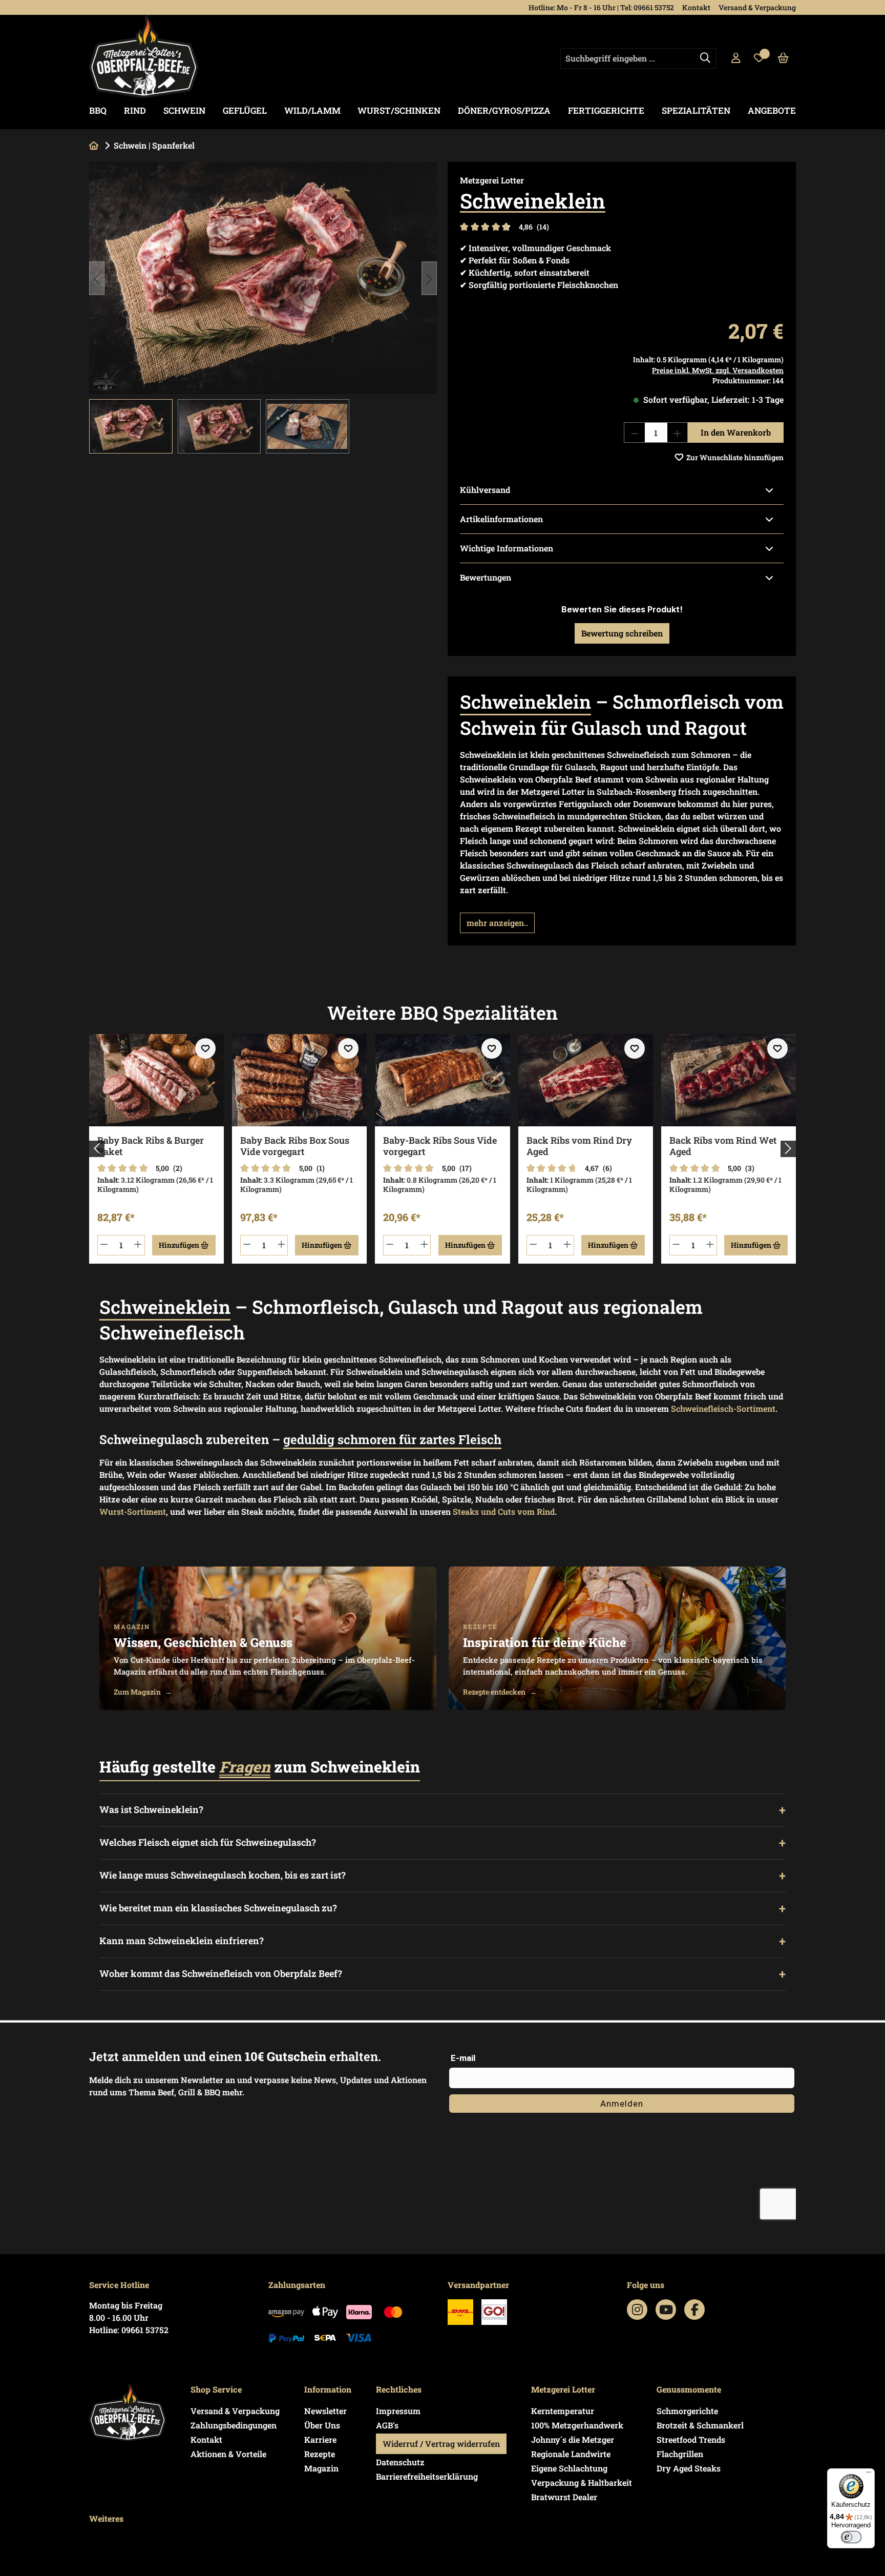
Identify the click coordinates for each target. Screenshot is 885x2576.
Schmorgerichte (687, 2411)
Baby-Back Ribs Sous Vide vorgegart (440, 1146)
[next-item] (788, 1149)
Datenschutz (400, 2462)
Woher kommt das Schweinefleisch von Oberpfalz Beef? (221, 1974)
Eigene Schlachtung (569, 2468)
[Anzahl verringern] (635, 432)
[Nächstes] (429, 278)
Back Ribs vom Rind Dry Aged (579, 1146)
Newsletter (325, 2411)
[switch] (851, 2537)
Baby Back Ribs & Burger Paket (151, 1146)
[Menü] (869, 2475)
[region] (263, 308)
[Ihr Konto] (736, 58)
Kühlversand (485, 490)
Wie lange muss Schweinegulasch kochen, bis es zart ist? (223, 1875)
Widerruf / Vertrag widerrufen (441, 2444)
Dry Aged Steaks (689, 2468)
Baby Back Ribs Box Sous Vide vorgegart (295, 1146)
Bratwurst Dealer (564, 2497)
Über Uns (322, 2425)
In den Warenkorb (736, 432)
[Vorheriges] (97, 278)
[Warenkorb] (783, 58)
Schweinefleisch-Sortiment (723, 1408)
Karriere (320, 2439)
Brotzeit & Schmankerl (700, 2425)
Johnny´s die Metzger (573, 2439)
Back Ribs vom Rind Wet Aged (723, 1146)
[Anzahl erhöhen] (678, 432)
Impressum (398, 2411)
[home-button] (94, 145)
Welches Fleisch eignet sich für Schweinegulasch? (208, 1842)
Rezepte (320, 2454)
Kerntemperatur (563, 2411)
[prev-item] (97, 1149)
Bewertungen (486, 577)
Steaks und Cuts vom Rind (504, 1511)
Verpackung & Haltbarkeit (582, 2482)
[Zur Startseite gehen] (144, 56)
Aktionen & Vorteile (228, 2454)
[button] (497, 923)
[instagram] (637, 2310)
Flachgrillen (680, 2454)
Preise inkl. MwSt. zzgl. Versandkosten (718, 370)
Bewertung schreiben (622, 633)
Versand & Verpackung (757, 7)
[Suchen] (705, 58)
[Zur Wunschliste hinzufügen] (205, 1048)
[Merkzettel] (759, 58)
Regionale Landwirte (571, 2454)
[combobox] (638, 58)
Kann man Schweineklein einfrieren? (182, 1941)
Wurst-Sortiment (133, 1511)
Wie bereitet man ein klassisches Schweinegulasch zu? (218, 1908)
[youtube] (666, 2310)
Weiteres (106, 2518)
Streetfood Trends (691, 2439)
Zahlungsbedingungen (234, 2425)
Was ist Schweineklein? (151, 1810)
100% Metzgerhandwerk (577, 2425)
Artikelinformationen (501, 519)
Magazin (321, 2468)
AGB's (387, 2425)
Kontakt (696, 7)
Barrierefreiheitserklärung (427, 2476)
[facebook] (695, 2310)
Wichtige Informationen (507, 548)
